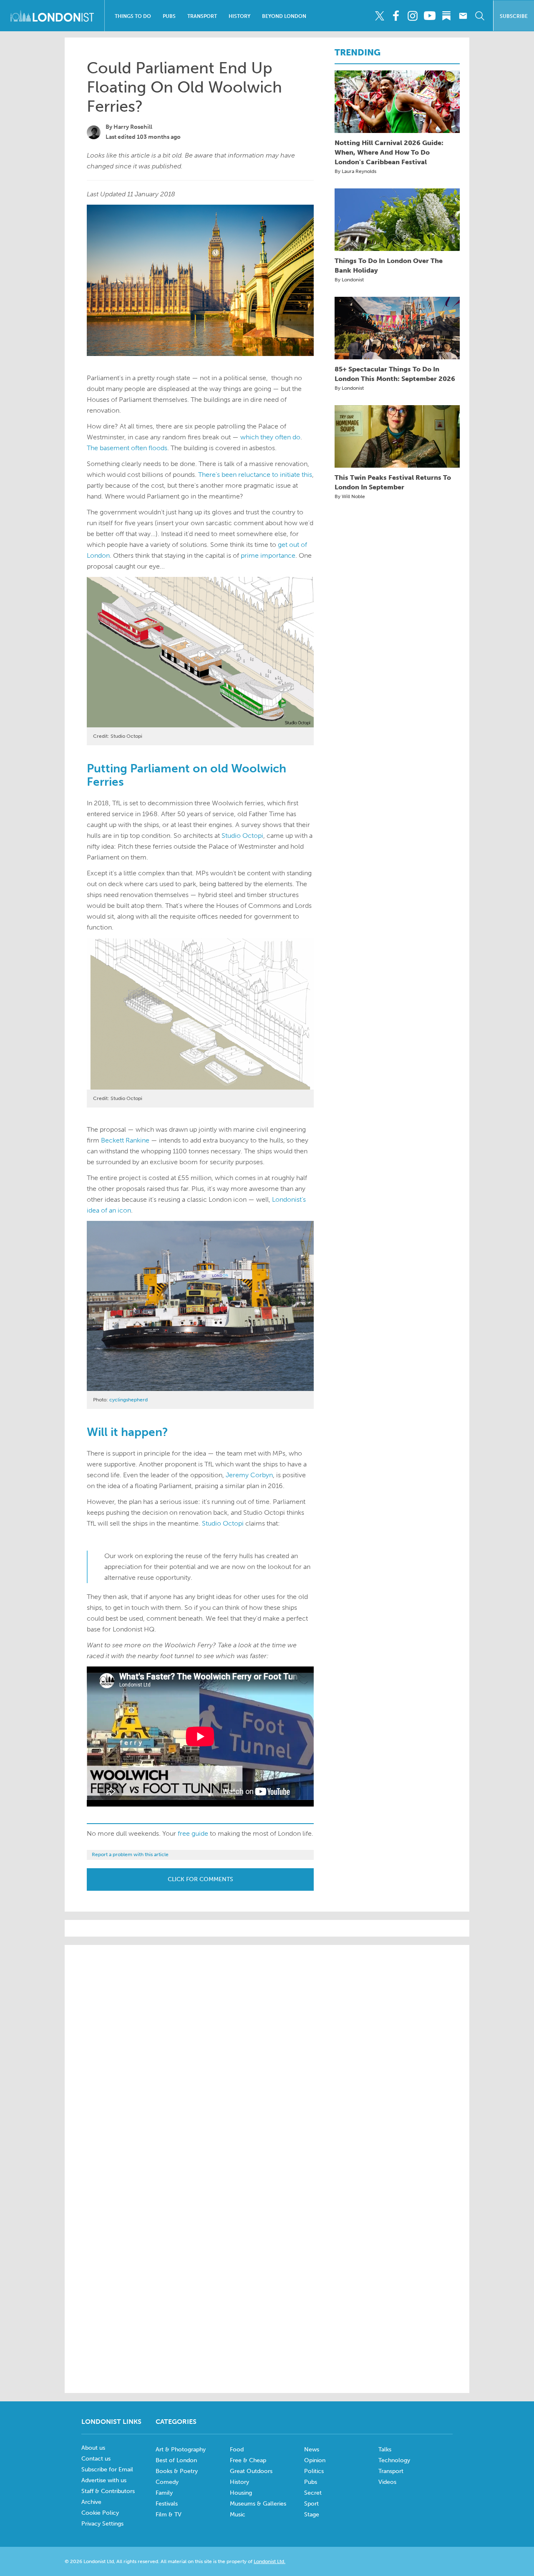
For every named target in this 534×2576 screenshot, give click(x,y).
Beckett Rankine (125, 1140)
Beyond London (284, 16)
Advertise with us (104, 2480)
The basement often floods (127, 448)
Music (238, 2515)
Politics (314, 2471)
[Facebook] (396, 16)
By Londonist (349, 280)
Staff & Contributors (108, 2491)
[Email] (463, 16)
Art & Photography (181, 2449)
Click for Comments (200, 1879)
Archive (91, 2502)
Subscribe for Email (107, 2470)
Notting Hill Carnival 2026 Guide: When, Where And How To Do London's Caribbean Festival (389, 152)
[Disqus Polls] (267, 2057)
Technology (394, 2460)
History (239, 16)
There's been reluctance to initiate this (255, 475)
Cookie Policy (100, 2513)
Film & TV (169, 2515)
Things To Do (133, 16)
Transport (202, 16)
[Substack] (446, 16)
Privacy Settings (102, 2524)
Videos (387, 2482)
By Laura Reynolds (355, 171)
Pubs (169, 16)
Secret (313, 2493)
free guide (193, 1833)
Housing (241, 2493)
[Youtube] (429, 16)
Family (164, 2493)
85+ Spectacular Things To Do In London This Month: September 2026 (395, 374)
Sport (311, 2504)
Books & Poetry (177, 2471)
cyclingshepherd (128, 1400)
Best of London (176, 2460)
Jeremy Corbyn (249, 1475)
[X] (379, 16)
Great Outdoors (251, 2471)
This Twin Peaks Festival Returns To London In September (393, 482)
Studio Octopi (242, 836)
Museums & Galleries (258, 2504)
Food (237, 2449)
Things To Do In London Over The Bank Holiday (389, 266)
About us (93, 2448)
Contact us (96, 2459)
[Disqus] (267, 2273)
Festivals (167, 2504)
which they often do (270, 437)
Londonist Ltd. (270, 2561)
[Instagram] (413, 16)
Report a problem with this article (130, 1854)
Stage (312, 2515)
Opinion (315, 2460)
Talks (385, 2449)
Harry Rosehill (133, 127)
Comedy (167, 2482)
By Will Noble (350, 496)
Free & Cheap (248, 2460)
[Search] (480, 16)
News (312, 2449)
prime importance (268, 555)
